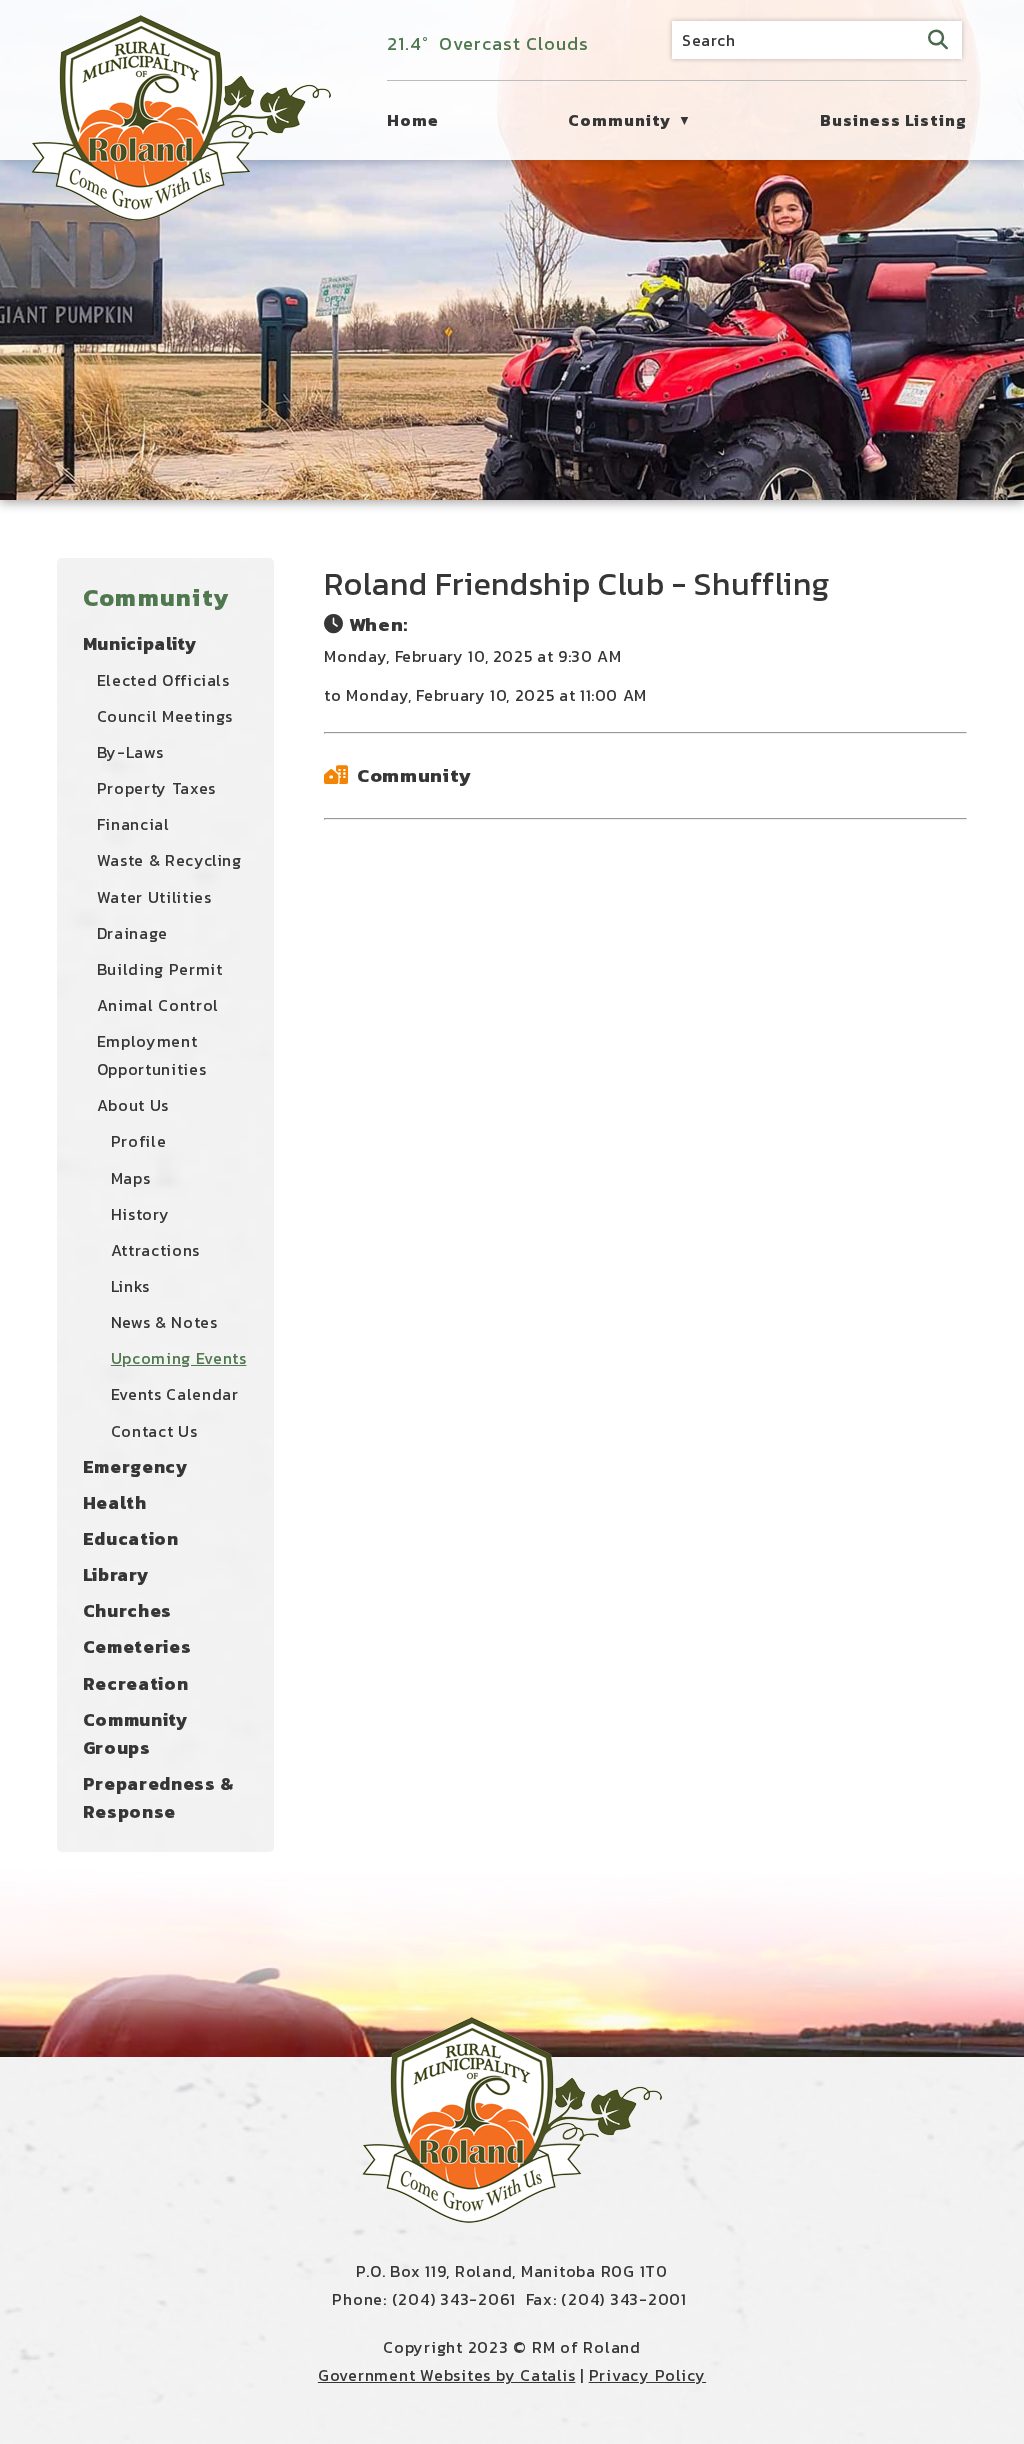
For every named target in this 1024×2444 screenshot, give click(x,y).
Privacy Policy (648, 2375)
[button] (938, 40)
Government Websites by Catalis (447, 2375)
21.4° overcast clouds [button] (488, 43)
